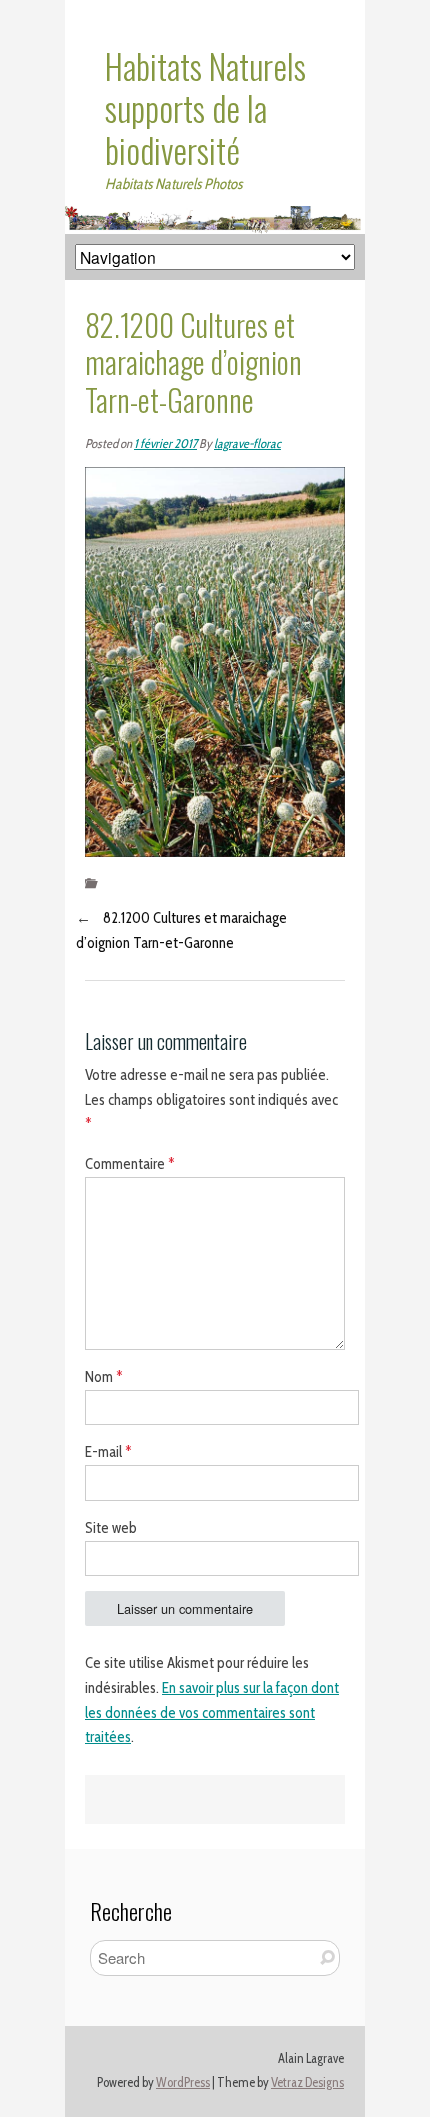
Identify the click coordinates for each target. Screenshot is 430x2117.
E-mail (108, 1452)
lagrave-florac (247, 443)
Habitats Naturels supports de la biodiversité (205, 108)
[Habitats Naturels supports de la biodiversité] (215, 218)
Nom (104, 1377)
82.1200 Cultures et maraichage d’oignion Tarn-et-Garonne (181, 930)
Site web (111, 1528)
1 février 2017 (165, 443)
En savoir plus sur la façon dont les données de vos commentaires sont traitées (212, 1713)
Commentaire (130, 1164)
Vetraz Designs (307, 2082)
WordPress (183, 2082)
